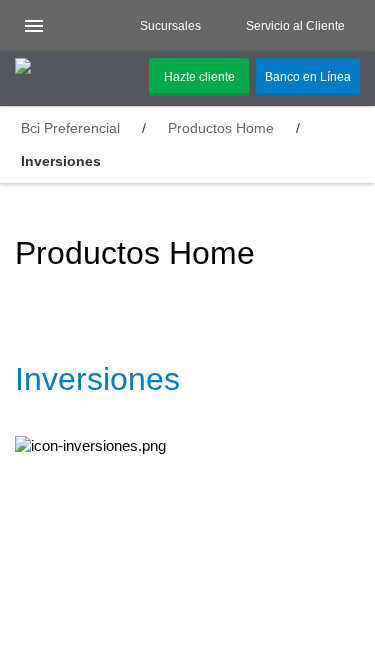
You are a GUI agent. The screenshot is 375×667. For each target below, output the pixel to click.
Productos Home (221, 128)
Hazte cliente (199, 77)
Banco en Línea (308, 77)
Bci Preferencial (70, 128)
